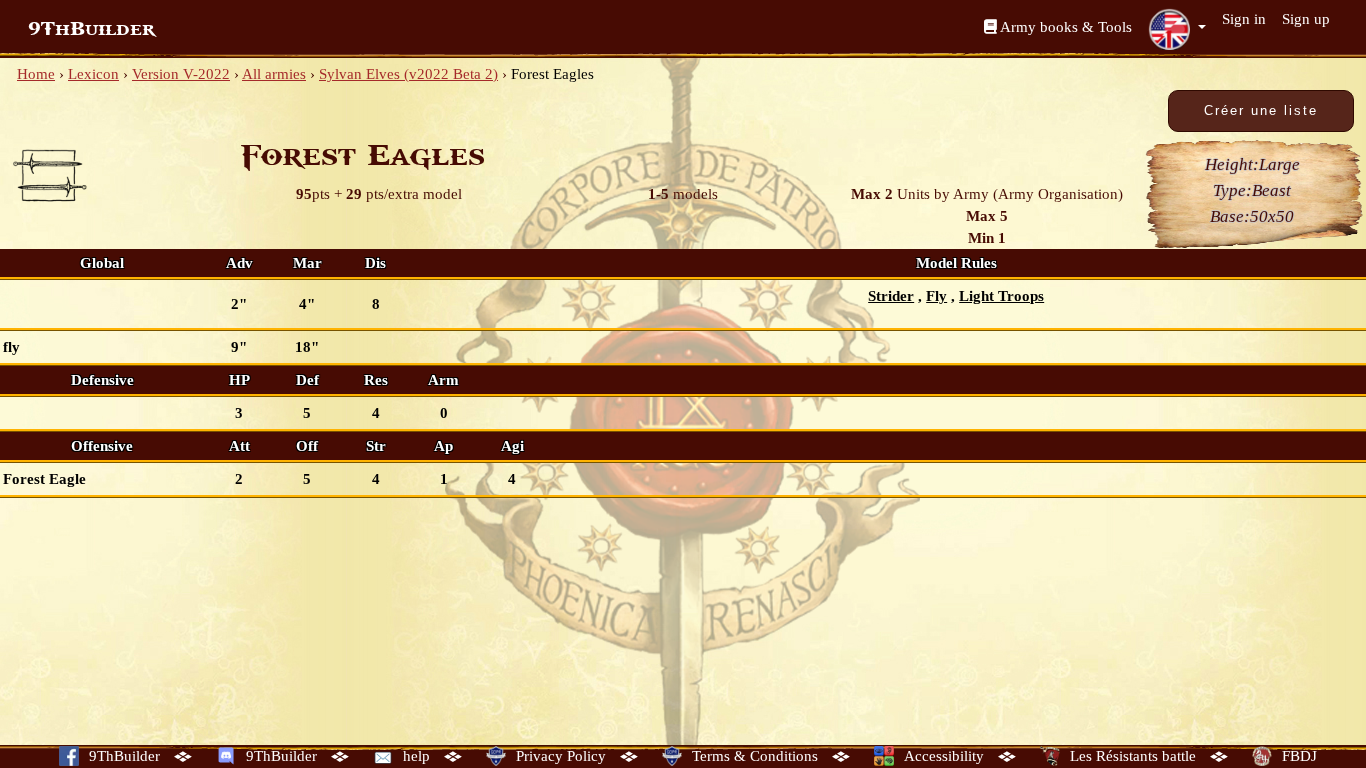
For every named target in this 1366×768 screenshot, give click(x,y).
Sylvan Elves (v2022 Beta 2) (408, 74)
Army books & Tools (1064, 27)
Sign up (1306, 19)
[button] (1177, 29)
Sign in (1244, 19)
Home (36, 74)
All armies (274, 74)
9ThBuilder (91, 29)
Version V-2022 (181, 74)
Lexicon (93, 74)
